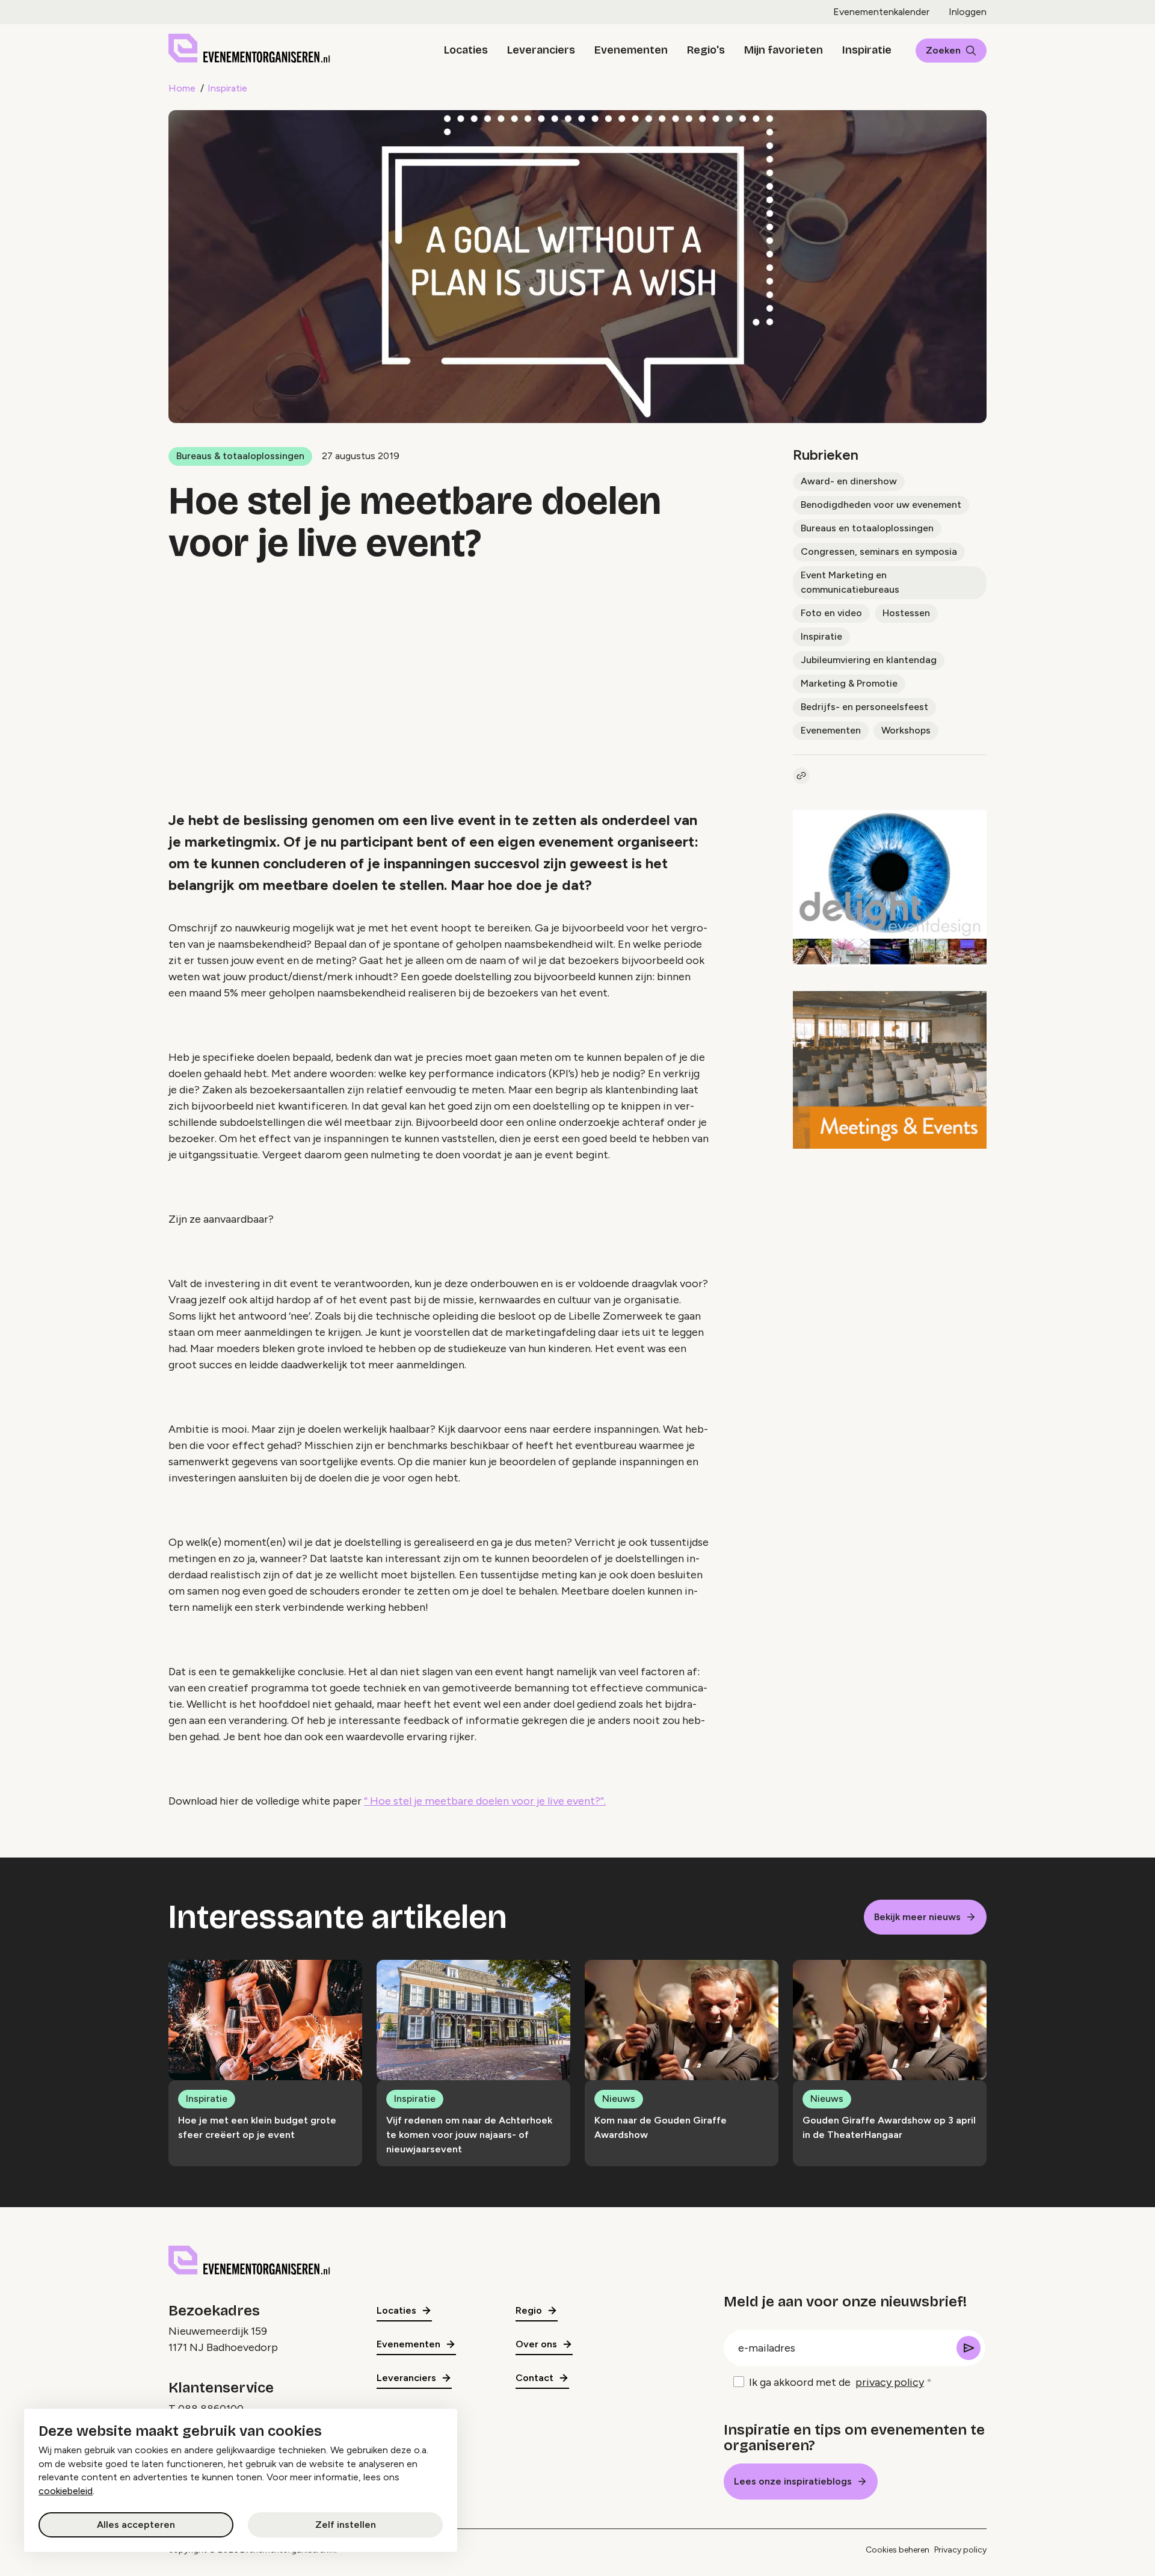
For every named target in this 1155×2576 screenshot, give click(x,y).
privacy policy (890, 2382)
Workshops (906, 730)
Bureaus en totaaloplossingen (867, 528)
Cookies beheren (898, 2550)
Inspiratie (867, 50)
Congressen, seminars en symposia (879, 551)
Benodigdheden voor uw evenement (881, 505)
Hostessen (906, 613)
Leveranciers (541, 50)
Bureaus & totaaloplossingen (240, 456)
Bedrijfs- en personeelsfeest (864, 707)
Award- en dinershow (849, 481)
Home (182, 88)
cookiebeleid (66, 2491)
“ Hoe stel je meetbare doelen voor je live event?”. (485, 1801)
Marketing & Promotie (849, 683)
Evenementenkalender (881, 12)
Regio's (706, 50)
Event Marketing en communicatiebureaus (850, 582)
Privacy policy (960, 2550)
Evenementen (631, 50)
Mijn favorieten (784, 50)
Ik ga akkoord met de (836, 2382)
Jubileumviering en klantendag (869, 660)
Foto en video (831, 613)
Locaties (466, 50)
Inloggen (968, 12)
